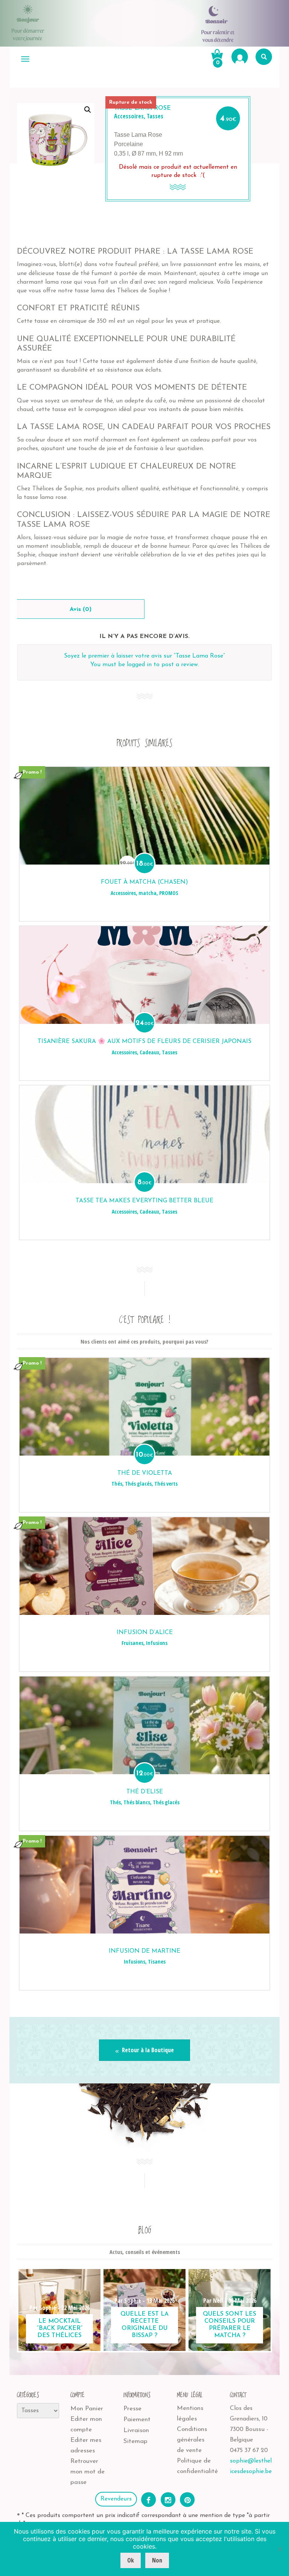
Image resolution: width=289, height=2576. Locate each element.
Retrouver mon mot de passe (87, 2472)
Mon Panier (87, 2409)
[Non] (280, 2549)
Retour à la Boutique (147, 2050)
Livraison (136, 2430)
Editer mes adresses (86, 2445)
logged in (139, 665)
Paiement (137, 2420)
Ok (131, 2560)
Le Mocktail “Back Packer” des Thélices (60, 2328)
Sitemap (135, 2441)
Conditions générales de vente (192, 2440)
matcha (148, 893)
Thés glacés (138, 1484)
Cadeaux (149, 1052)
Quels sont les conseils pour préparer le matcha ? (230, 2325)
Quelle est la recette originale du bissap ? (144, 2325)
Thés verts (166, 1484)
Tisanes (157, 1961)
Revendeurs (116, 2499)
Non (157, 2560)
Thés (117, 1484)
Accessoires (129, 116)
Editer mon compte (86, 2424)
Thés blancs (137, 1802)
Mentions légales (190, 2413)
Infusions (157, 1643)
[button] (88, 110)
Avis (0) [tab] (81, 609)
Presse (132, 2409)
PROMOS (169, 893)
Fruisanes (132, 1643)
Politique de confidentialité (197, 2466)
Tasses (155, 116)
